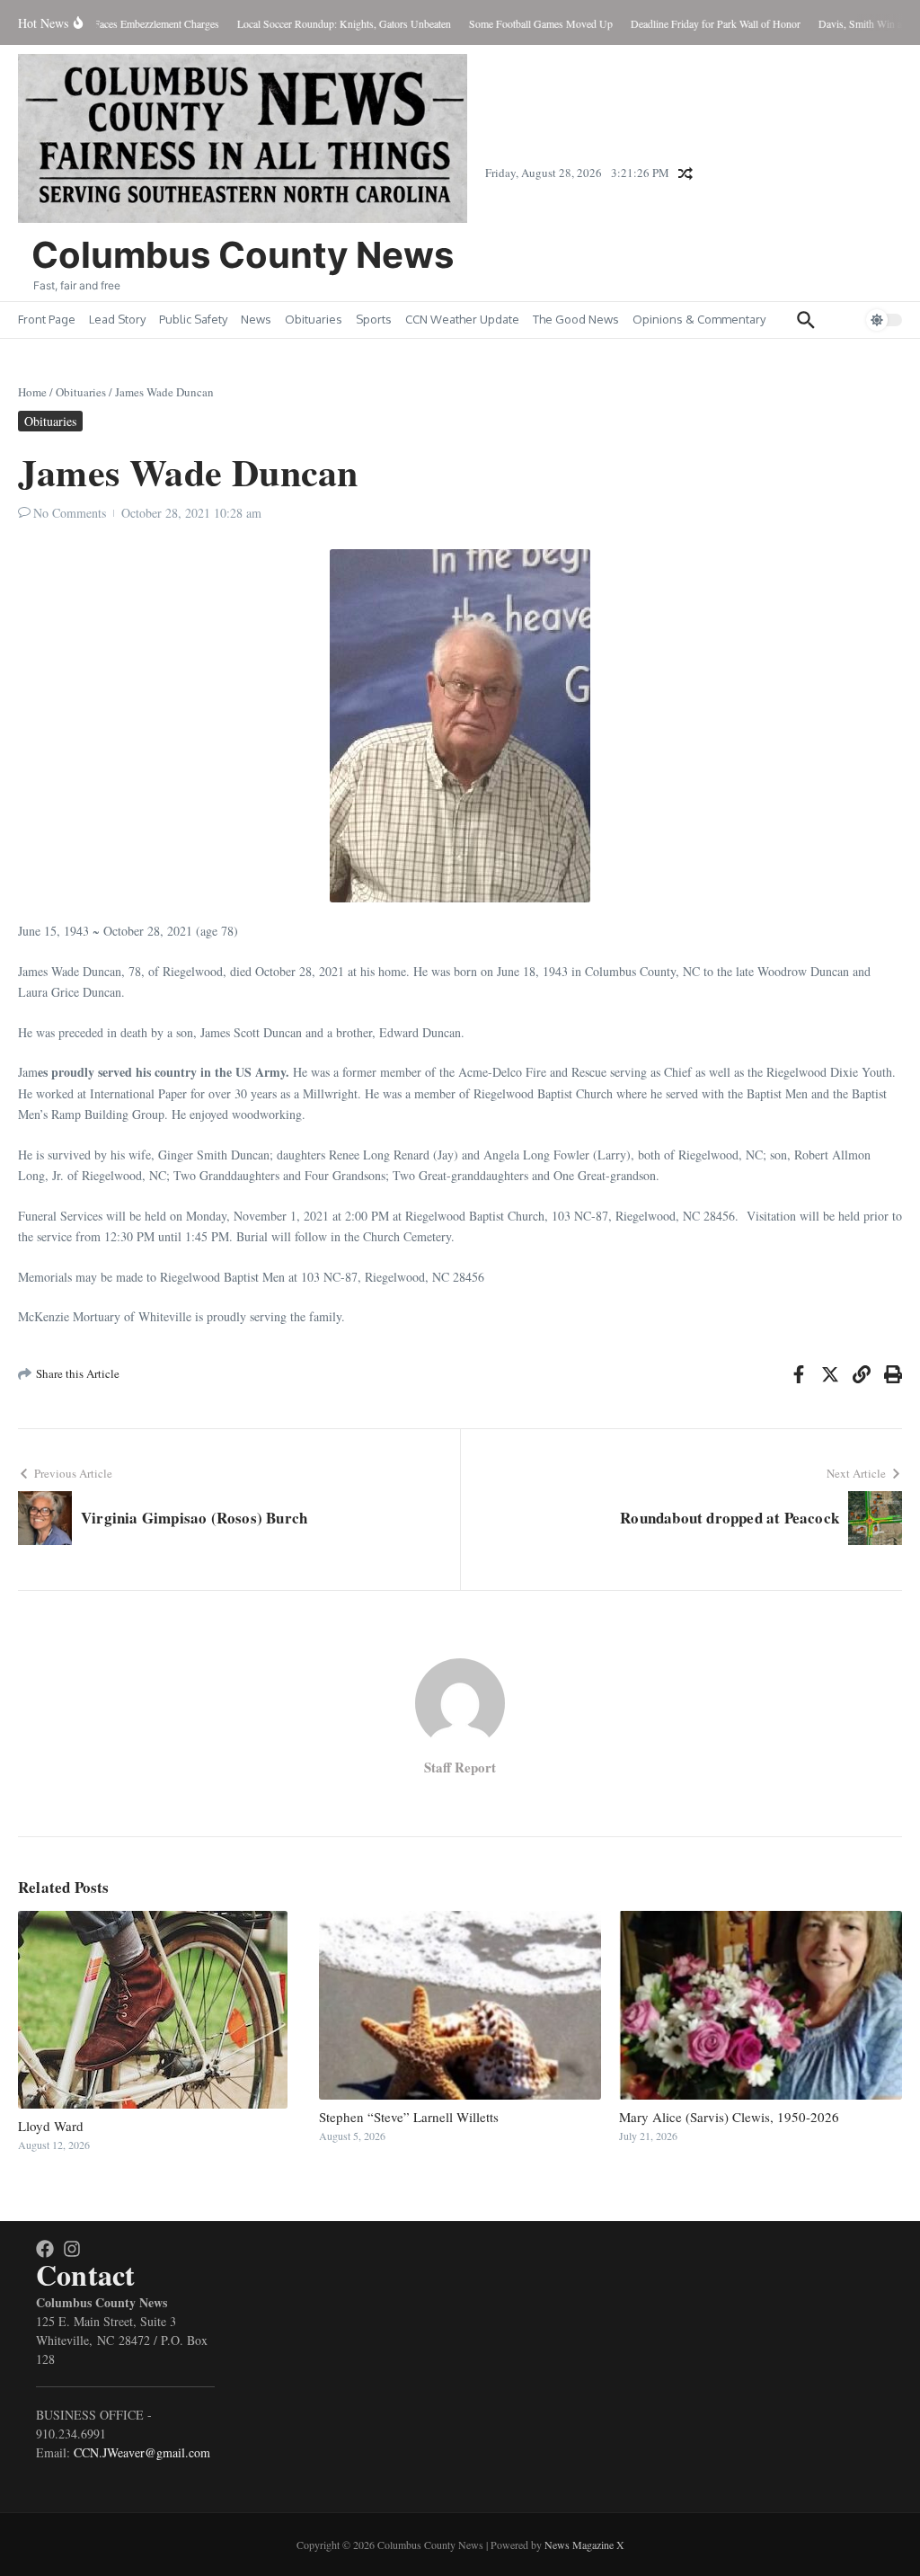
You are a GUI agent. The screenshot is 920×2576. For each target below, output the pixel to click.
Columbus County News (243, 255)
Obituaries (314, 319)
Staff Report (460, 1767)
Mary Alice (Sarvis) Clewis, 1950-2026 (729, 2117)
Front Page (47, 319)
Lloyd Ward (51, 2126)
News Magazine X (584, 2545)
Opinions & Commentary (699, 319)
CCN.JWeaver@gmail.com (142, 2452)
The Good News (576, 319)
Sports (374, 319)
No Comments (70, 513)
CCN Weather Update (462, 319)
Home (32, 392)
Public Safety (193, 319)
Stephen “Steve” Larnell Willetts (409, 2117)
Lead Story (117, 319)
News (256, 319)
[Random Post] (686, 173)
